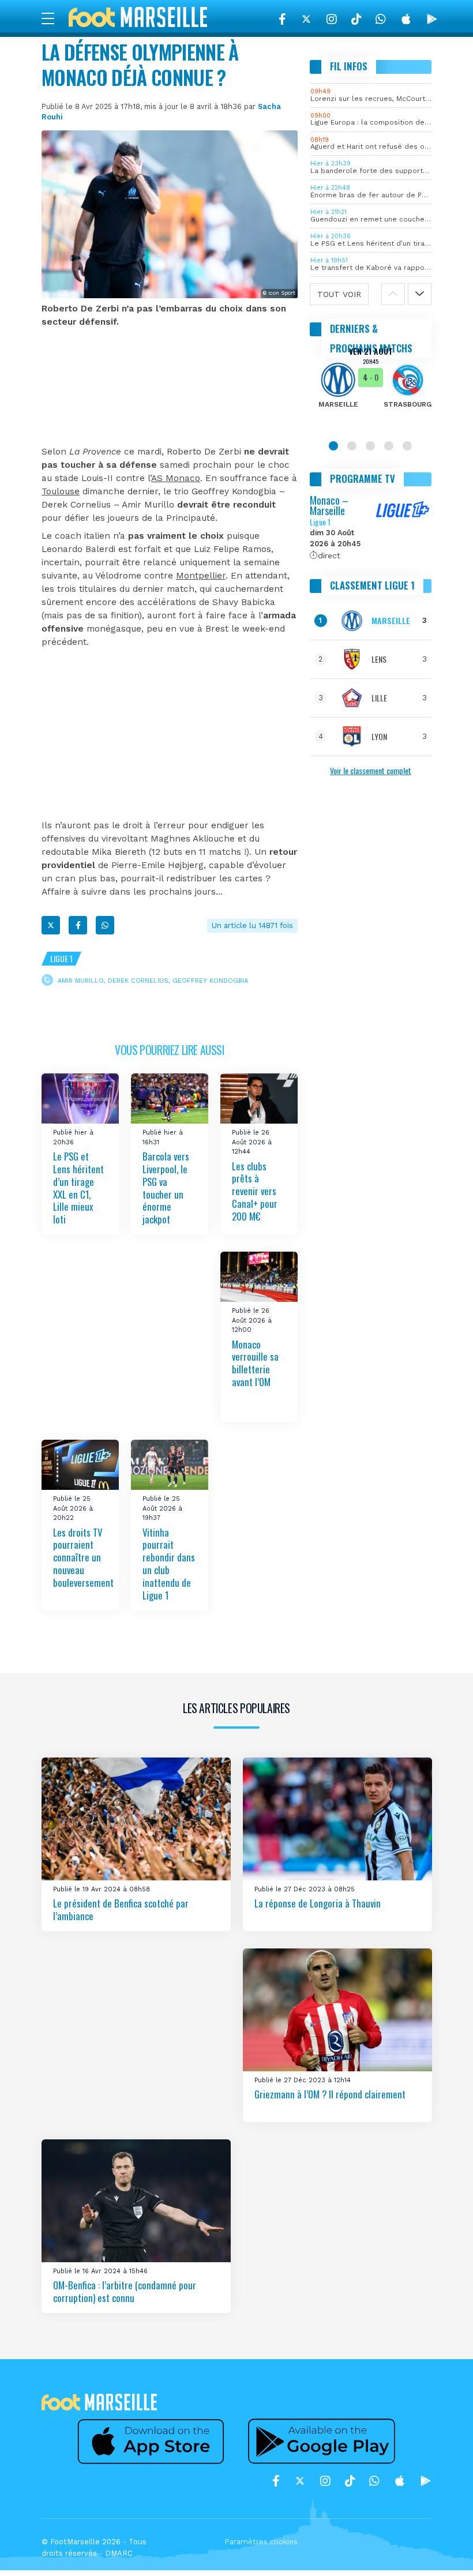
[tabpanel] (371, 385)
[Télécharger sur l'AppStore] (406, 19)
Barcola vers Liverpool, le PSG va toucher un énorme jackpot (166, 1188)
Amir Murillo (81, 981)
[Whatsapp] (105, 925)
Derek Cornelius (138, 981)
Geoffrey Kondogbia (210, 981)
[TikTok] (356, 19)
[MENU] (54, 18)
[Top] (442, 2551)
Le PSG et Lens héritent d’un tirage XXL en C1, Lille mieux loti (78, 1188)
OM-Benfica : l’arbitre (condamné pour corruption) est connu (125, 2291)
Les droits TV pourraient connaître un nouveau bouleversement (83, 1557)
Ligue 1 (61, 958)
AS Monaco (176, 478)
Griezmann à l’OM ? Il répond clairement (330, 2094)
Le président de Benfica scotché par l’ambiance (121, 1910)
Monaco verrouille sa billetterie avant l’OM (255, 1363)
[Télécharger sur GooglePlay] (432, 19)
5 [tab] (407, 446)
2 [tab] (352, 446)
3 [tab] (370, 446)
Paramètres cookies (261, 2542)
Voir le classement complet (371, 770)
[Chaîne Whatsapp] (381, 19)
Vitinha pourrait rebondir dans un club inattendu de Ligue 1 (169, 1563)
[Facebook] (282, 19)
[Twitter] (306, 19)
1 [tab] (333, 446)
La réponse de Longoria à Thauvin (318, 1903)
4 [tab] (389, 446)
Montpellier (201, 576)
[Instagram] (332, 19)
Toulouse (61, 491)
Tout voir (339, 294)
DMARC (119, 2553)
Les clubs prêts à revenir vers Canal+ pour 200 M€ (255, 1191)
